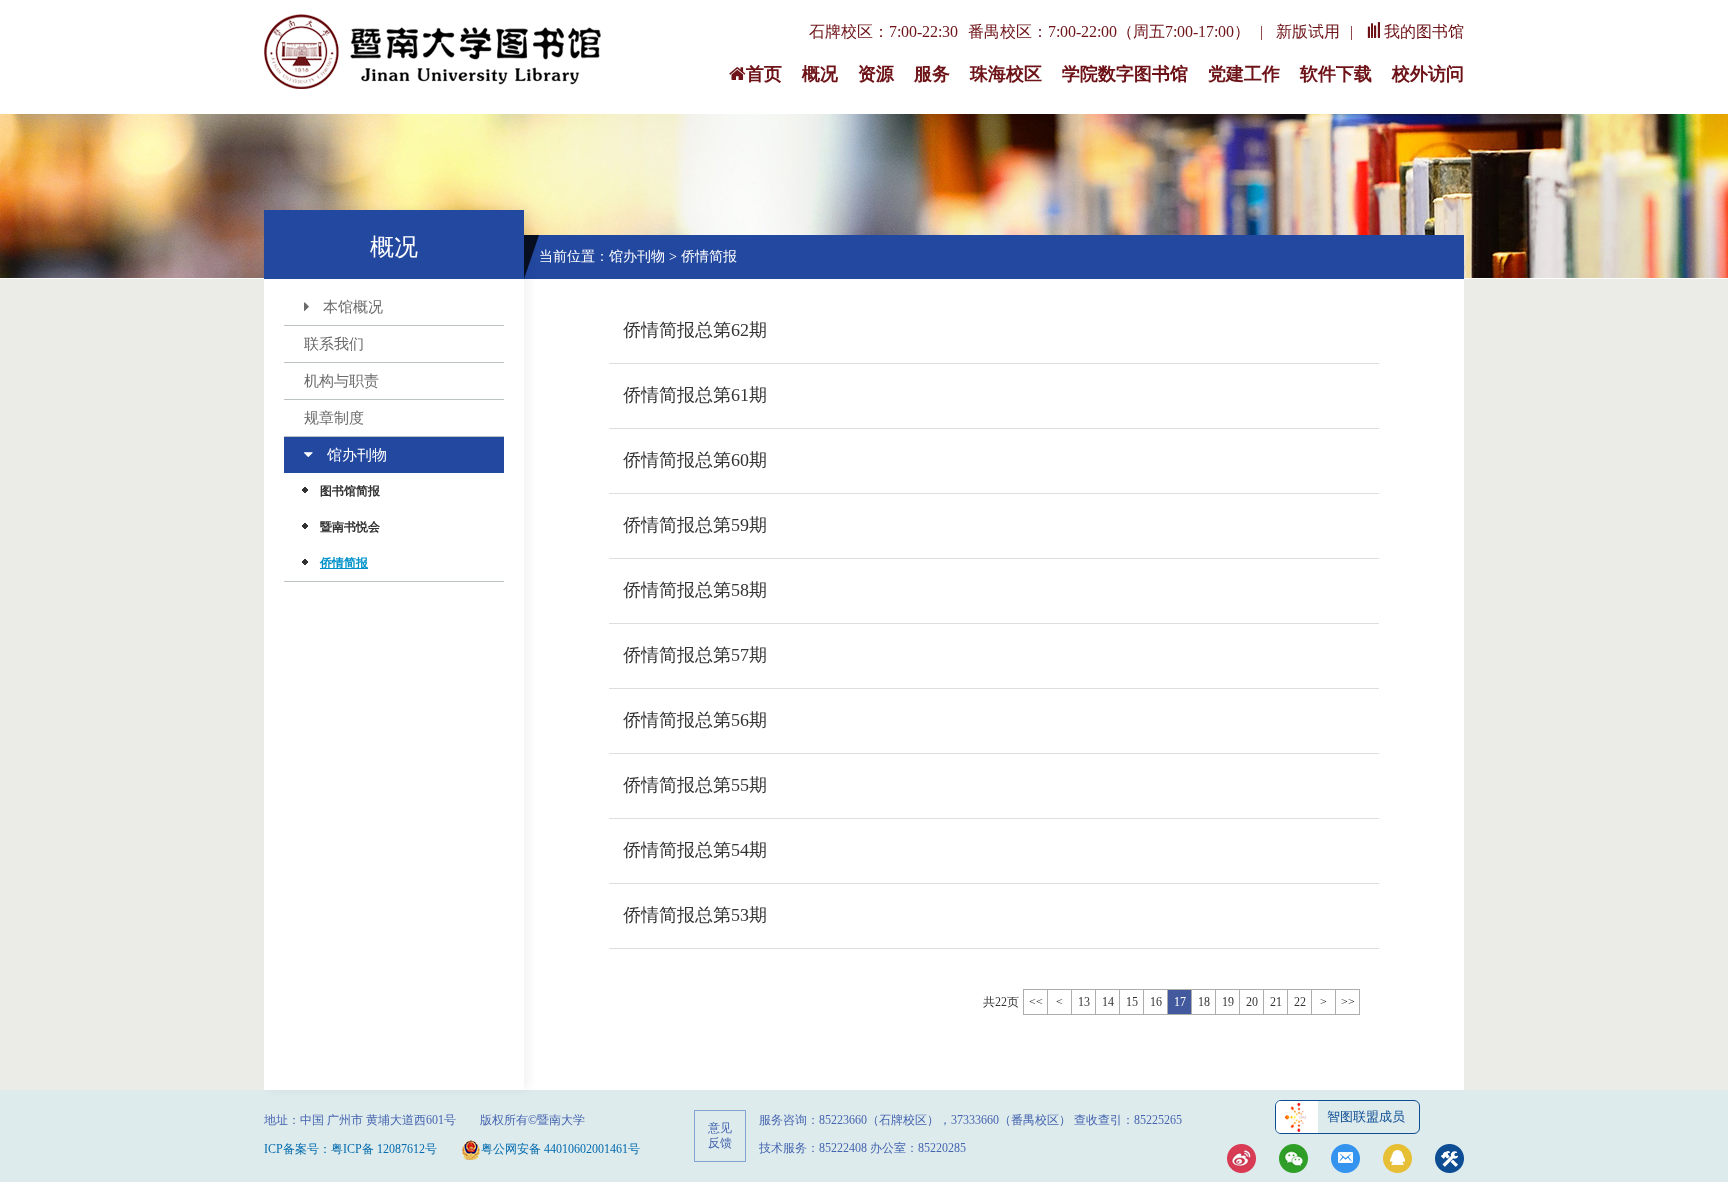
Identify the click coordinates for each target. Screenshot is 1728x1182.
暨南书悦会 (350, 527)
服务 (932, 74)
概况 (820, 74)
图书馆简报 (350, 491)
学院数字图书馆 (1125, 74)
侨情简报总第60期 (695, 460)
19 (1228, 1002)
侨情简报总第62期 (695, 330)
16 (1156, 1002)
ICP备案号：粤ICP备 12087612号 (350, 1149)
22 (1300, 1002)
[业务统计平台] (1449, 1160)
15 (1132, 1002)
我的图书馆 (1424, 31)
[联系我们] (1345, 1160)
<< (1036, 1002)
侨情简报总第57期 (695, 655)
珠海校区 (1006, 74)
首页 (764, 74)
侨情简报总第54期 (695, 850)
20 (1252, 1002)
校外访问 (1428, 74)
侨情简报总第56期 (695, 720)
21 (1276, 1002)
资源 (876, 74)
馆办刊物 (357, 455)
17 (1180, 1002)
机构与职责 (341, 381)
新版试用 (1308, 31)
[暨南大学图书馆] (434, 53)
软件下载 (1336, 74)
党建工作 (1244, 74)
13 (1084, 1002)
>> (1348, 1002)
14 (1108, 1002)
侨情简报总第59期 (695, 525)
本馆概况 (353, 307)
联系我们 (334, 344)
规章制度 (334, 418)
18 (1204, 1002)
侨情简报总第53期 (695, 915)
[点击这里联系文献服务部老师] (1397, 1160)
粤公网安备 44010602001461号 (560, 1149)
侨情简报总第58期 (695, 590)
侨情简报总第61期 (695, 395)
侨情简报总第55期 (695, 785)
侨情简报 (344, 563)
